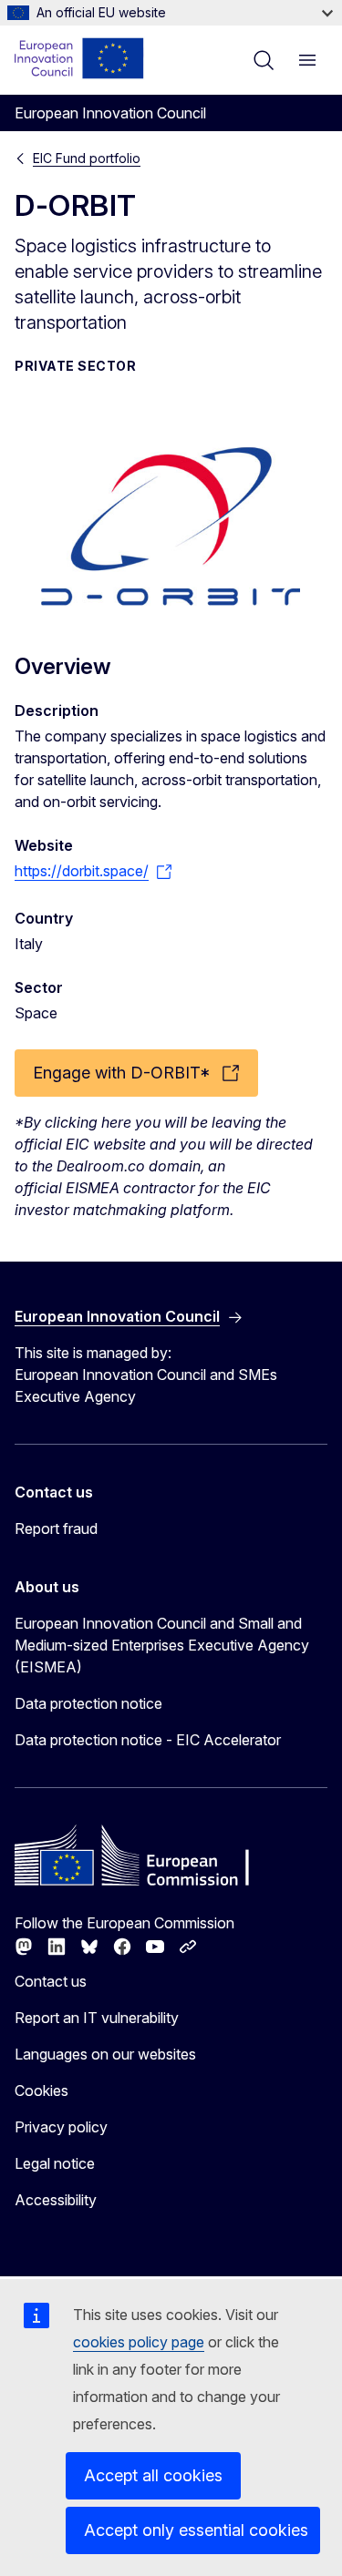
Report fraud (56, 1528)
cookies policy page (139, 2342)
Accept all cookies (153, 2475)
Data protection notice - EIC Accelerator (148, 1740)
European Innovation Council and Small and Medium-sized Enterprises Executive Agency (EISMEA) (162, 1645)
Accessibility (56, 2200)
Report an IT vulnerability (97, 2018)
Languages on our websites (105, 2054)
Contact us (51, 1981)
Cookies (41, 2090)
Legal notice (55, 2163)
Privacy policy (61, 2127)
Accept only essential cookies (196, 2530)
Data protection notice (88, 1703)
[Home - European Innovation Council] (80, 58)
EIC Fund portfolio (87, 158)
